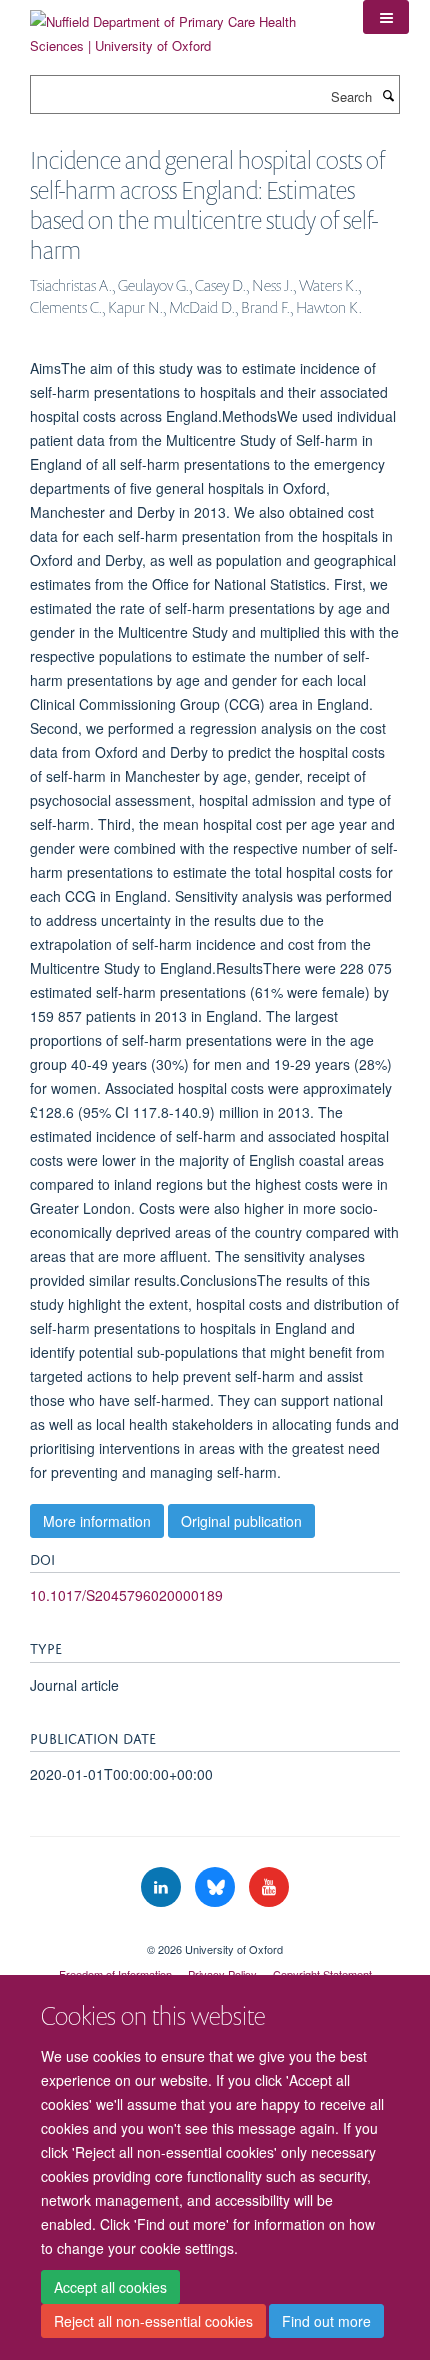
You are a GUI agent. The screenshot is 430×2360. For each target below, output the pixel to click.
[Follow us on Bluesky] (217, 1887)
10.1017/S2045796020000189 (126, 1595)
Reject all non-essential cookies (153, 2321)
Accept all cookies (110, 2287)
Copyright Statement (322, 1974)
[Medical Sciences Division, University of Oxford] (215, 1932)
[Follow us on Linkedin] (163, 1887)
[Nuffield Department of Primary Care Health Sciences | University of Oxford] (181, 26)
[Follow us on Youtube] (269, 1887)
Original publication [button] (241, 1521)
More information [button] (97, 1521)
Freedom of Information (115, 1974)
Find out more (326, 2321)
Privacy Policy (222, 1974)
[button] (386, 17)
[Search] (388, 95)
